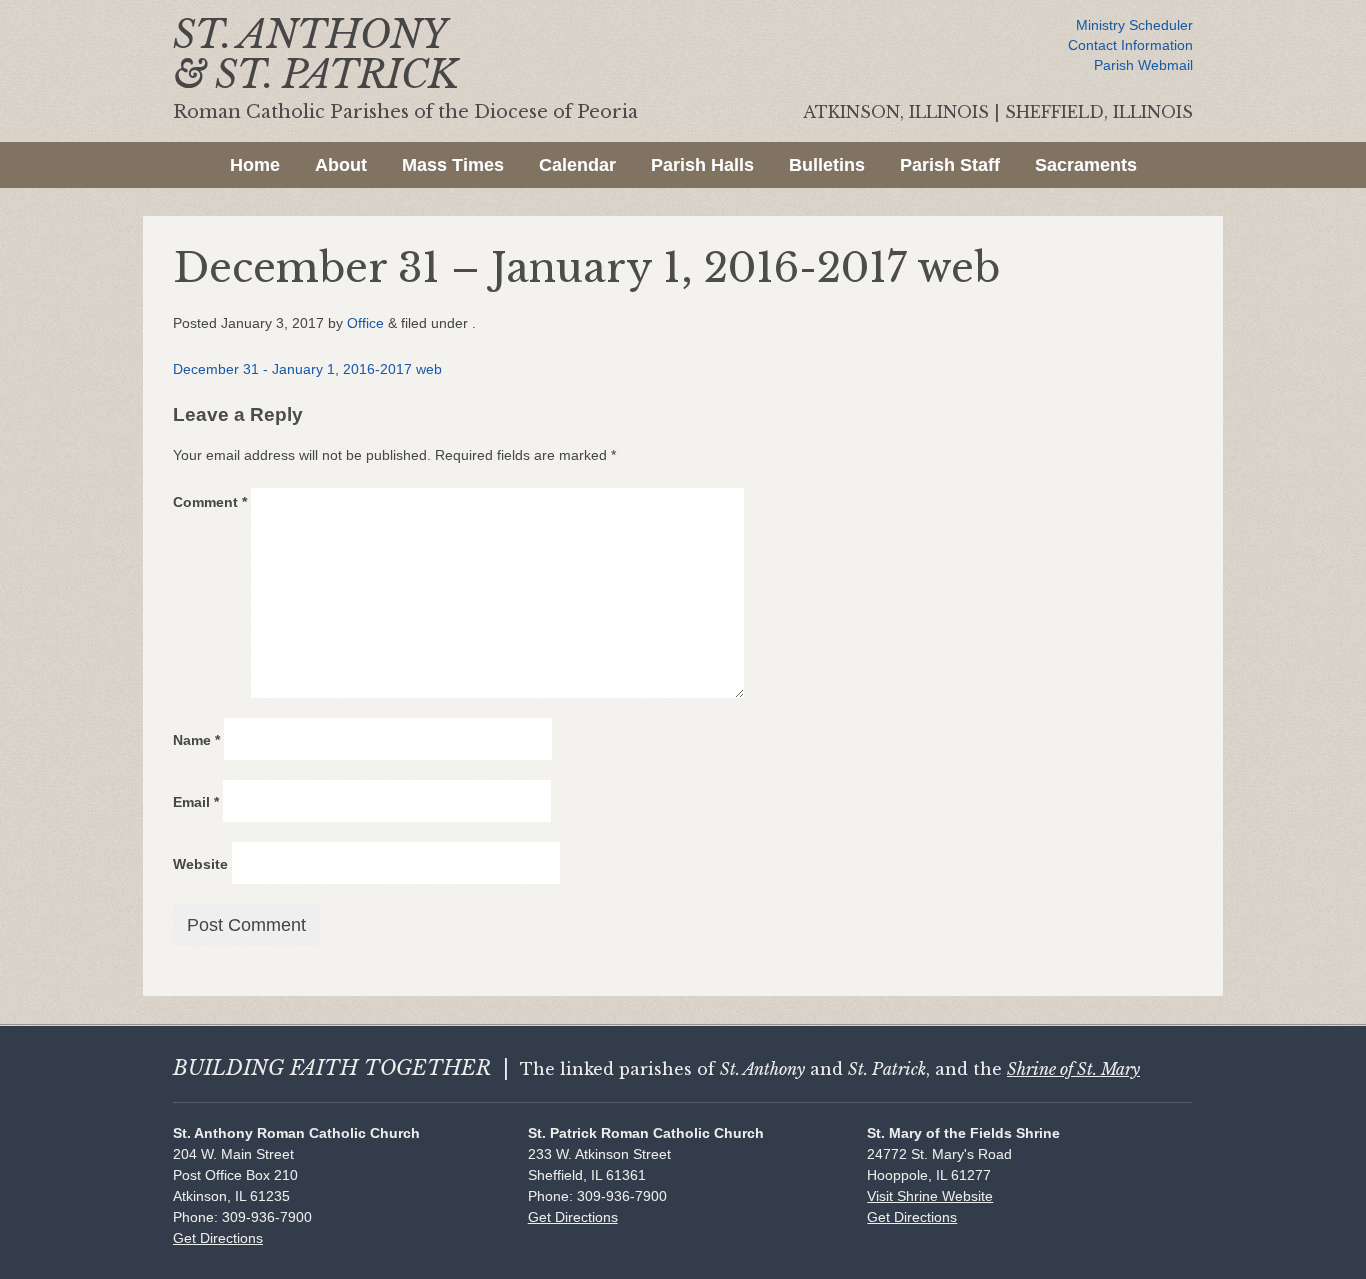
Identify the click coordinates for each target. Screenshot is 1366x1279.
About (341, 165)
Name (196, 740)
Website (200, 864)
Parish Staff (950, 165)
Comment (210, 502)
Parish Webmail (1143, 65)
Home (255, 165)
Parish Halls (702, 165)
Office (365, 323)
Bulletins (827, 165)
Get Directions (218, 1238)
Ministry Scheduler (1134, 25)
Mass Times (453, 165)
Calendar (577, 165)
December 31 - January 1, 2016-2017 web (307, 369)
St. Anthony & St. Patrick (315, 54)
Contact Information (1130, 45)
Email (196, 802)
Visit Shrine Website (930, 1196)
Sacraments (1086, 165)
